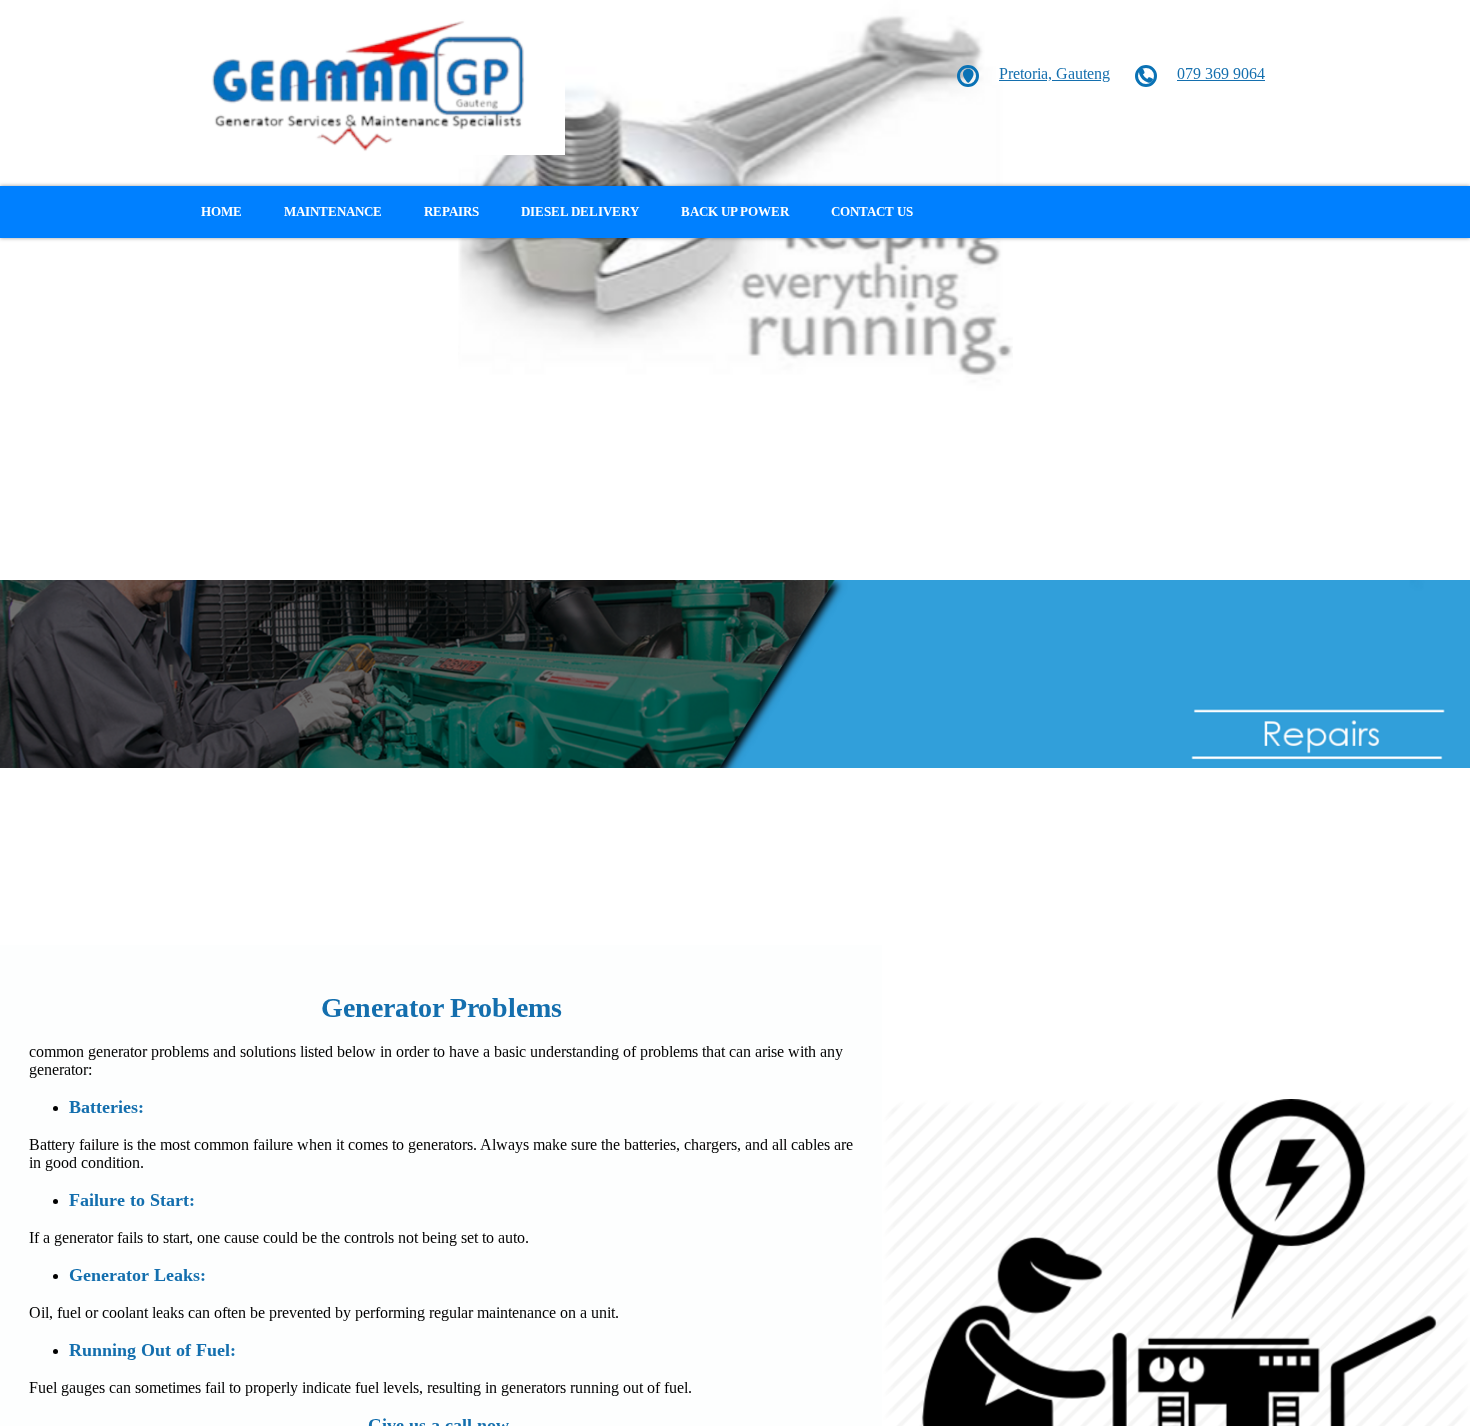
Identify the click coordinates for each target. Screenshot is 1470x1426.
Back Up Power (735, 211)
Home (221, 211)
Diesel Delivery (580, 211)
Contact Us (872, 211)
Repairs (451, 211)
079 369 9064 (1221, 73)
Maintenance (333, 211)
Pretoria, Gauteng (1054, 73)
